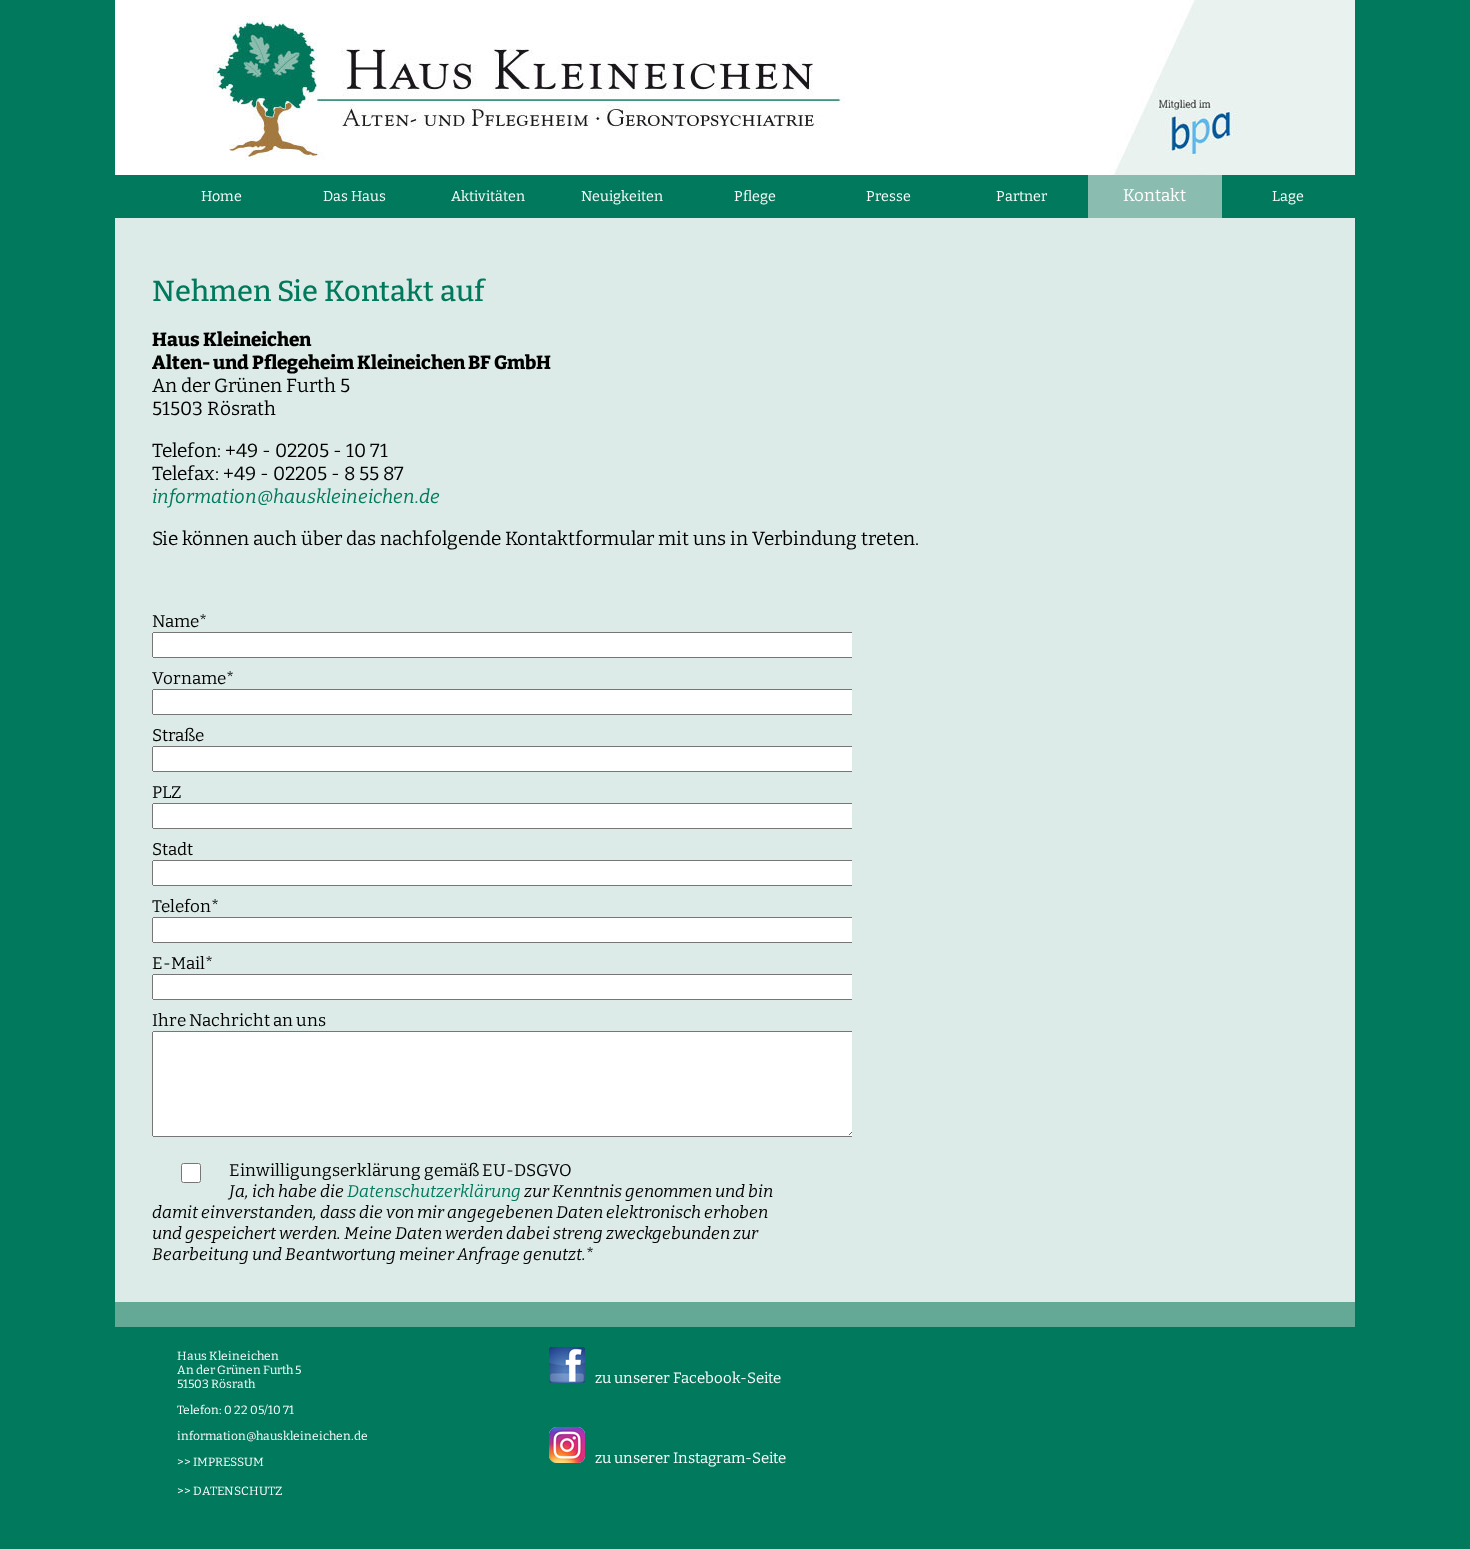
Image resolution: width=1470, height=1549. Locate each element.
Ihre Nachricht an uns (239, 1020)
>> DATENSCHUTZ (229, 1491)
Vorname (193, 678)
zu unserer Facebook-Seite (688, 1378)
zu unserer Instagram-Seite (690, 1458)
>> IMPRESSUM (220, 1462)
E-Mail (182, 963)
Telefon (185, 906)
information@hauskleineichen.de (296, 496)
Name (179, 621)
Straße (178, 735)
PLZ (166, 792)
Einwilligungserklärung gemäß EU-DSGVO (462, 1212)
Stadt (172, 849)
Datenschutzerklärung (434, 1191)
